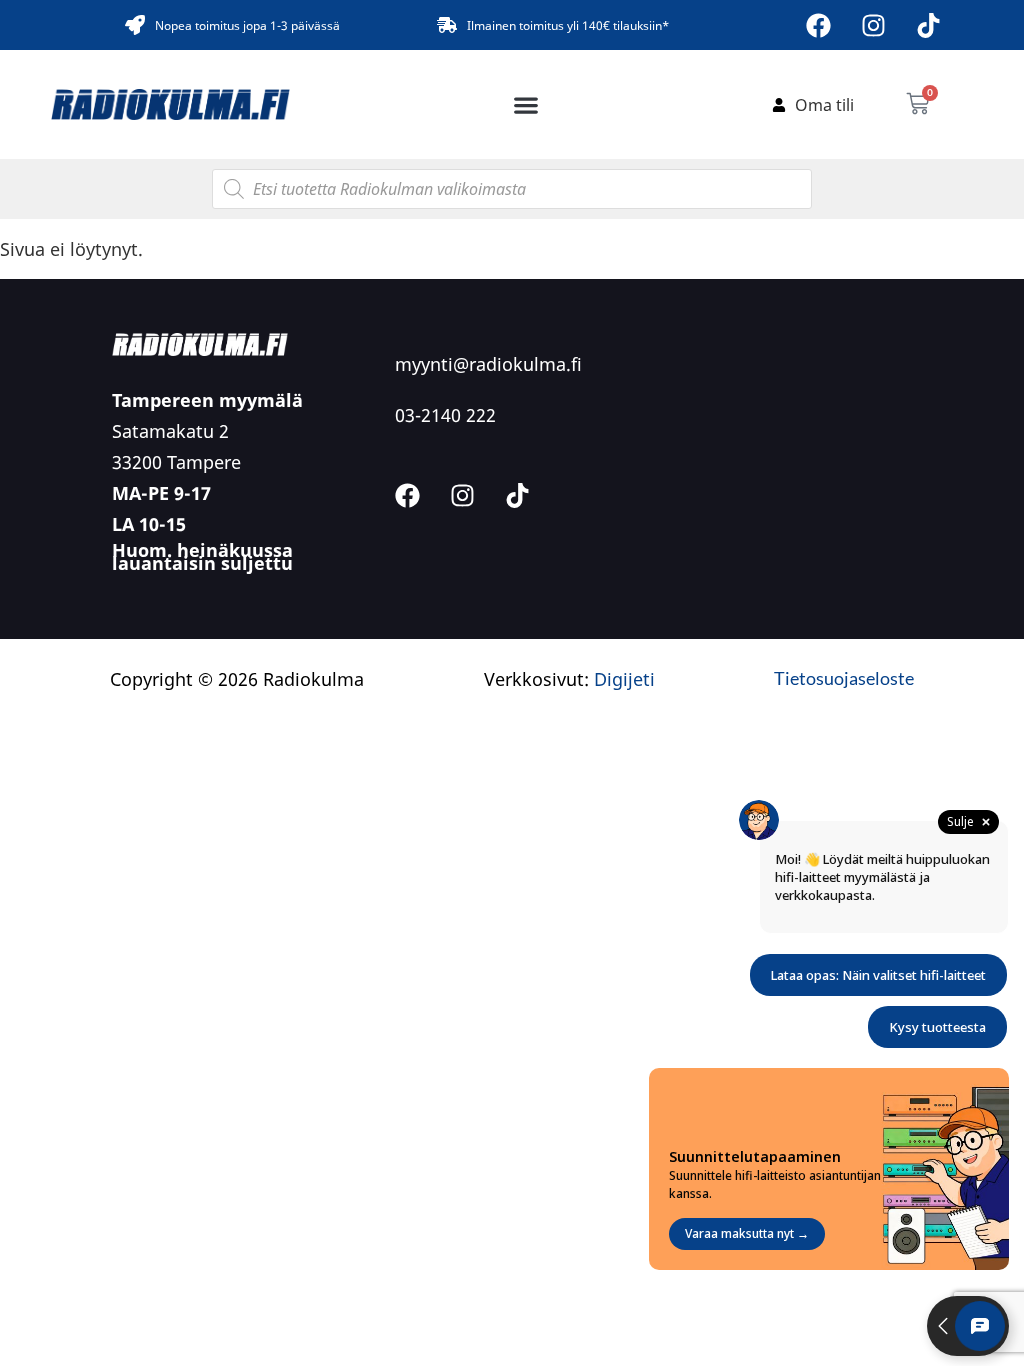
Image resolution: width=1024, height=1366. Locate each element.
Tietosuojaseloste (844, 678)
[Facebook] (819, 25)
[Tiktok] (929, 25)
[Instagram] (874, 25)
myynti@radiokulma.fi (488, 364)
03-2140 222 (445, 415)
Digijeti (624, 679)
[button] (526, 104)
